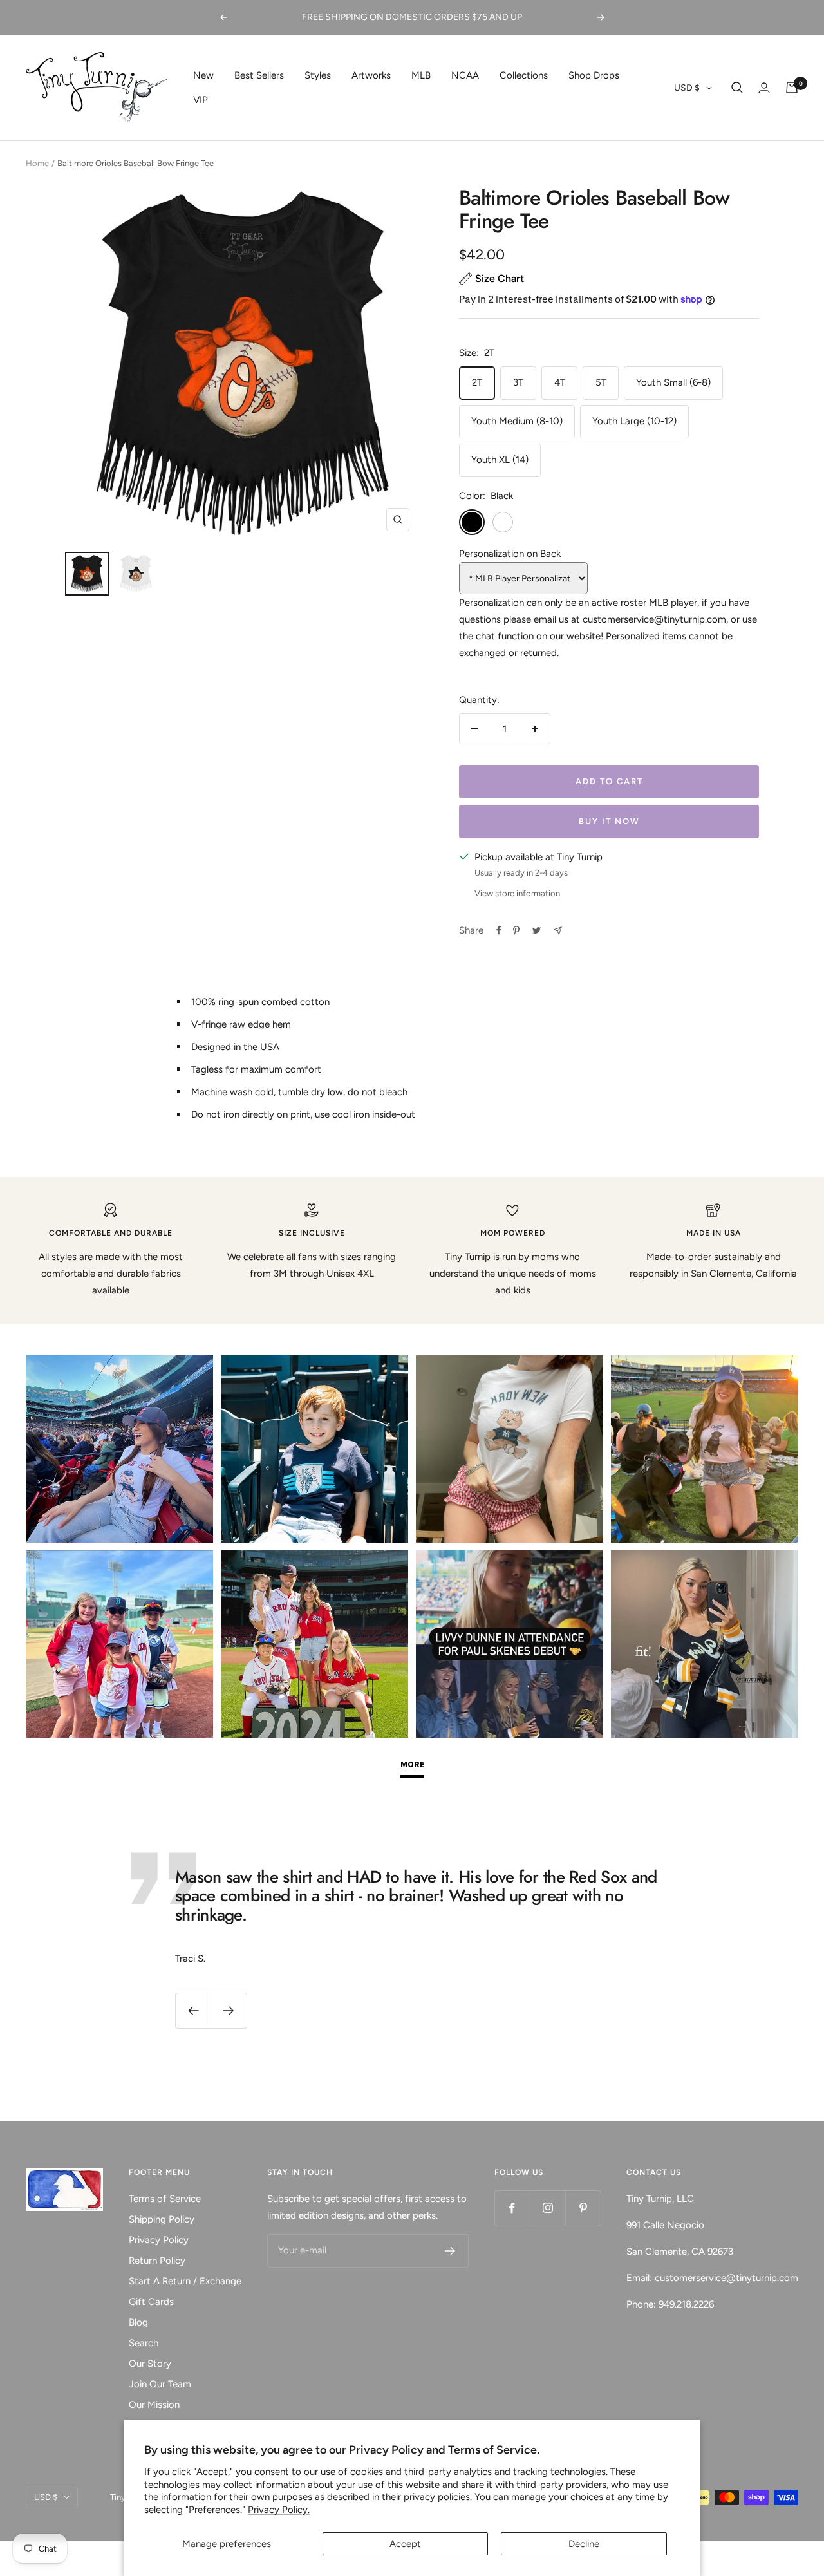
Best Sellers (259, 75)
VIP (201, 100)
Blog (138, 2322)
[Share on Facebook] (499, 930)
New (203, 75)
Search (144, 2343)
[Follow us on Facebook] (512, 2208)
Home (37, 163)
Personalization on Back (510, 554)
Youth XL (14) (500, 460)
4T (560, 382)
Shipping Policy (162, 2219)
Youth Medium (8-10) (517, 421)
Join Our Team (160, 2384)
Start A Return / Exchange (185, 2281)
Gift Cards (151, 2302)
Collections (524, 75)
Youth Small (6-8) (673, 382)
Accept (405, 2544)
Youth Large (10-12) (634, 421)
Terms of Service (165, 2199)
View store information (517, 893)
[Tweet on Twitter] (537, 930)
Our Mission (154, 2405)
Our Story (150, 2364)
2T (477, 382)
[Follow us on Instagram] (548, 2208)
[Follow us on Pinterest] (583, 2208)
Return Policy (157, 2261)
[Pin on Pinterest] (516, 930)
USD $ (687, 88)
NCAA (465, 75)
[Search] (737, 88)
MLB (421, 75)
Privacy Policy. (279, 2510)
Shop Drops (594, 75)
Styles (318, 75)
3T (518, 382)
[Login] (764, 88)
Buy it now (609, 821)
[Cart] (792, 88)
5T (601, 382)
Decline (584, 2544)
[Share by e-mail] (558, 931)
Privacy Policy (159, 2240)
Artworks (371, 75)
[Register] (450, 2251)
